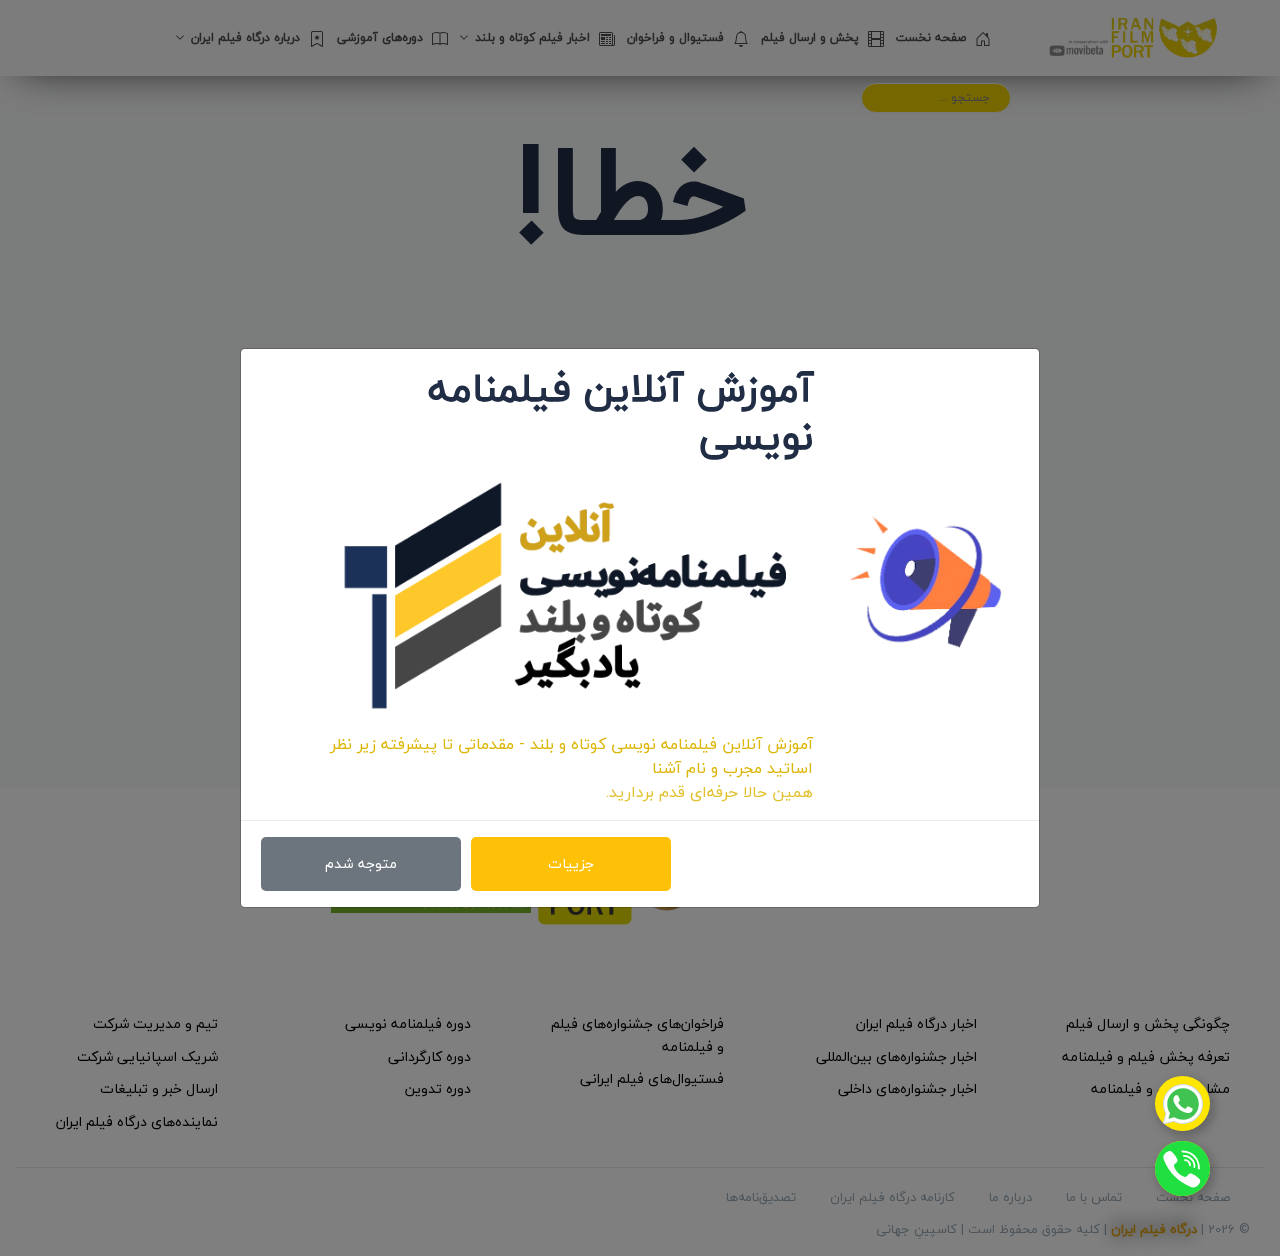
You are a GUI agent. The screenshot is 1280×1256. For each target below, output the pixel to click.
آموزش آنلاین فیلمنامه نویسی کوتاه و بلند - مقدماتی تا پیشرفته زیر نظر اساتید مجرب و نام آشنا (571, 756)
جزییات (571, 863)
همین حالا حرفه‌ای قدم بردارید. (709, 792)
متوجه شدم (361, 863)
